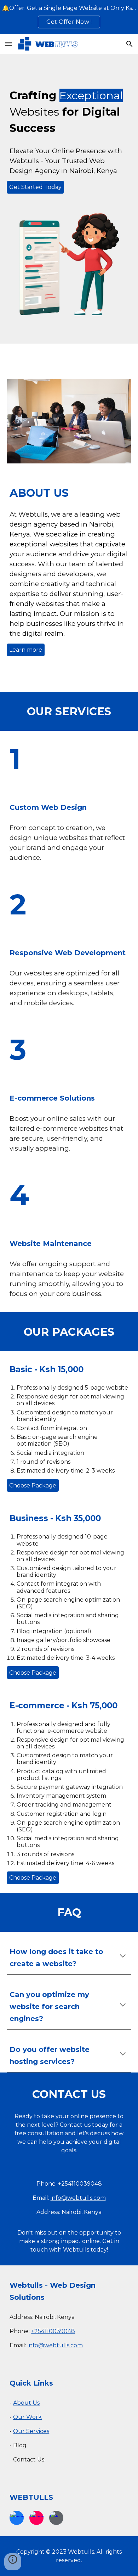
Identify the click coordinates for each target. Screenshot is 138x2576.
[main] (69, 112)
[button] (8, 44)
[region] (69, 17)
